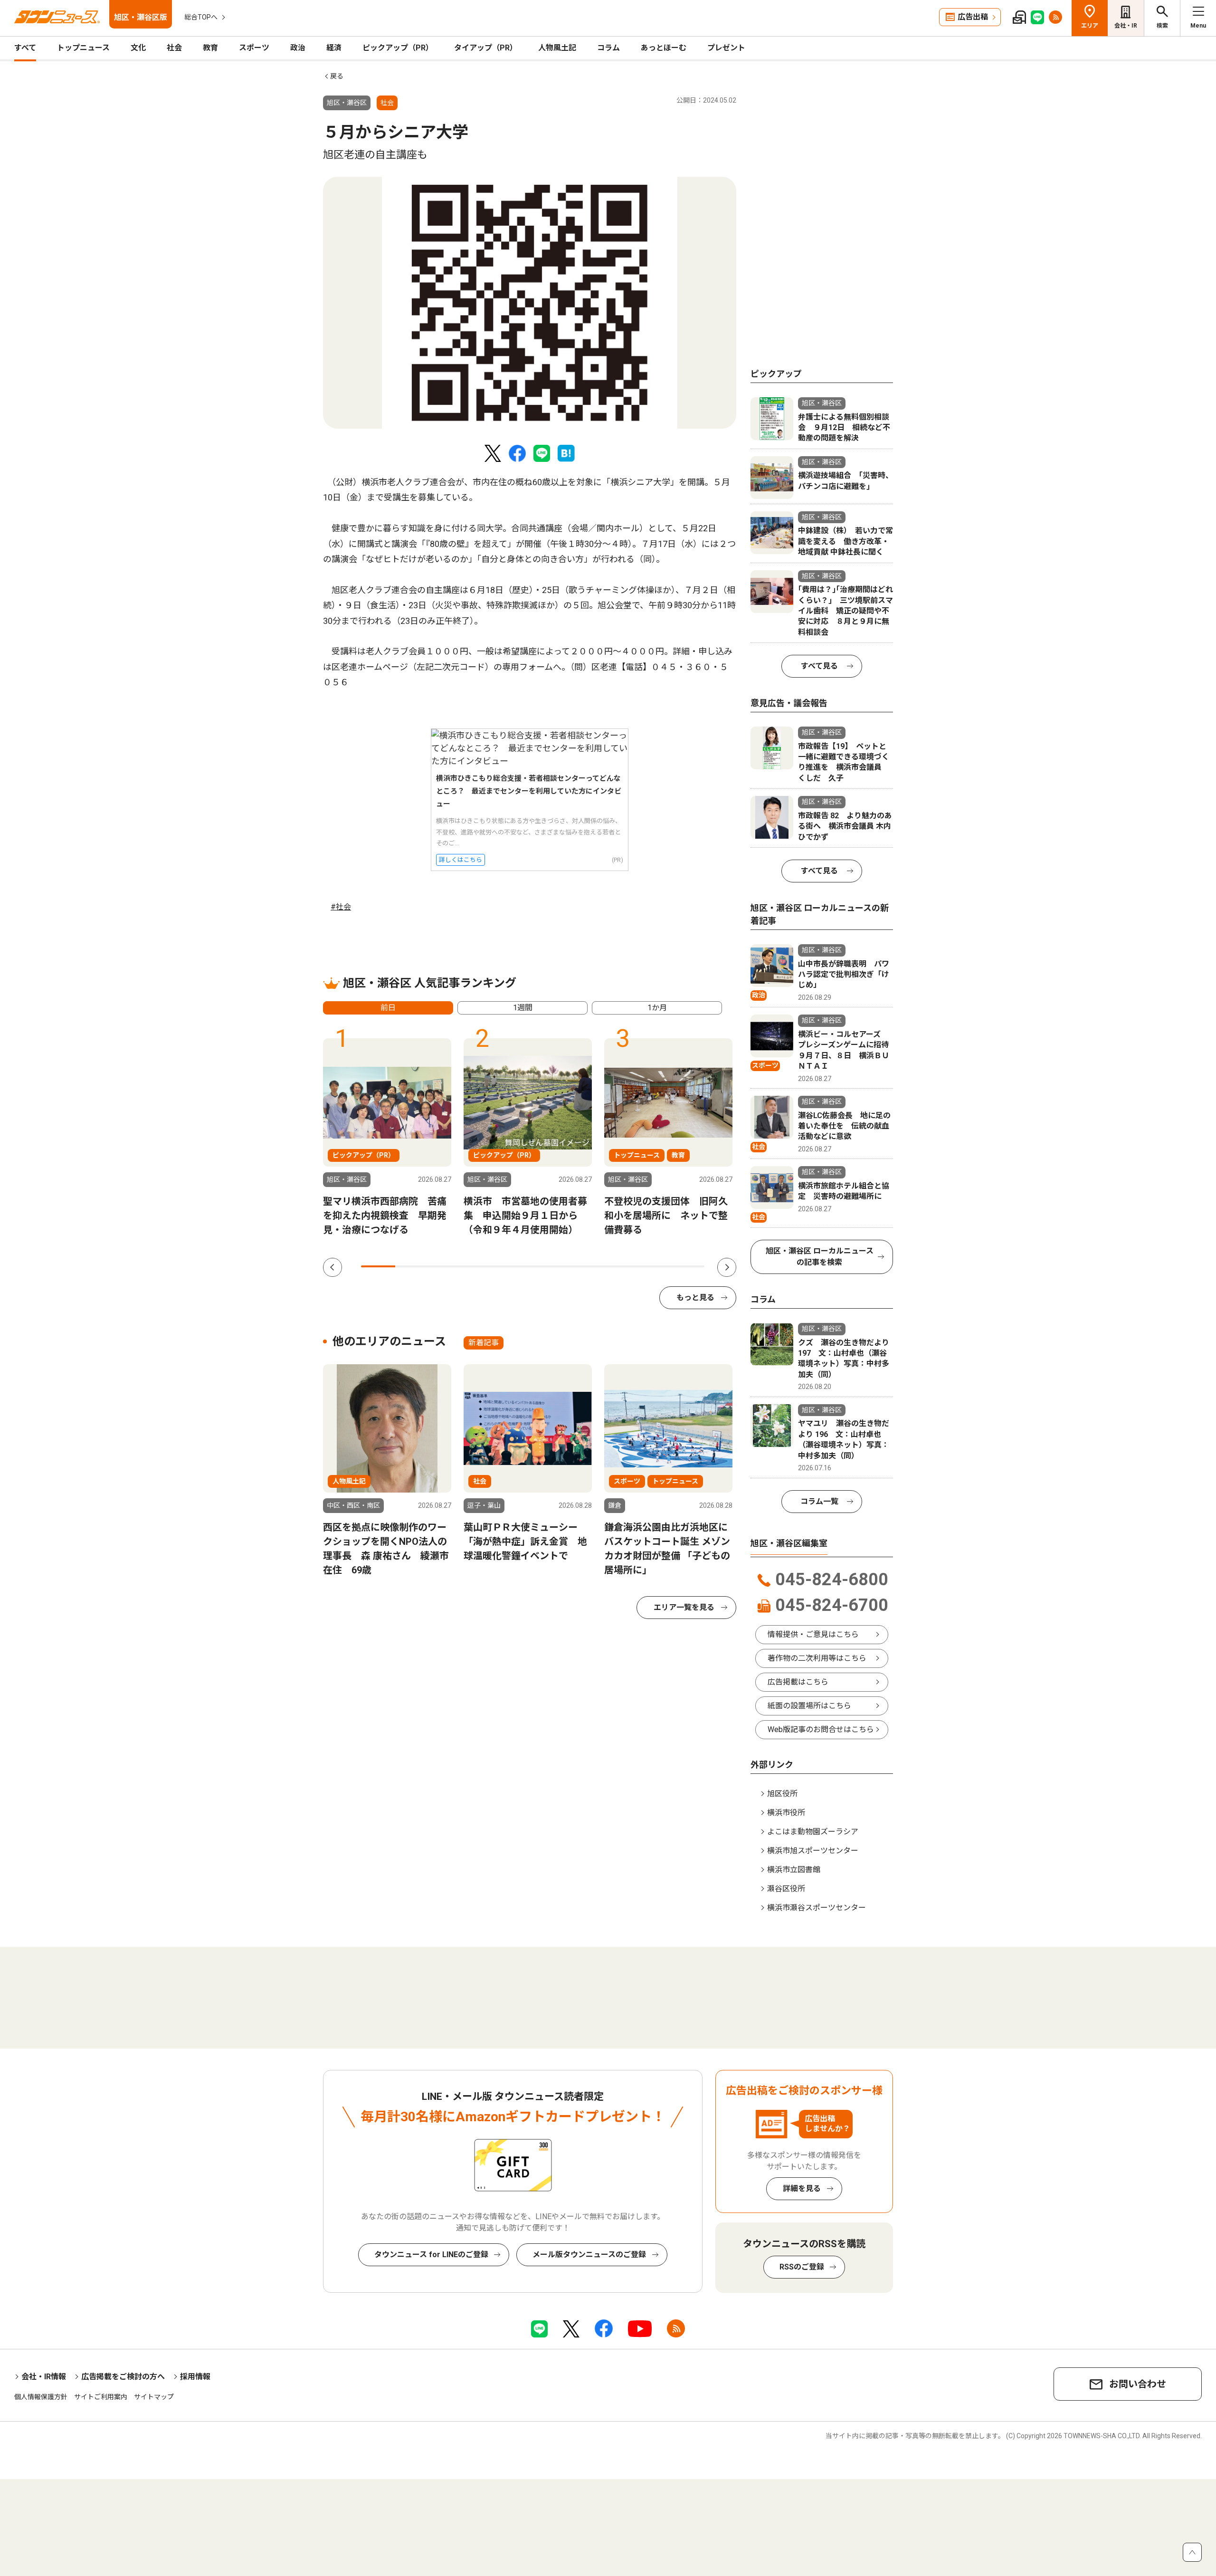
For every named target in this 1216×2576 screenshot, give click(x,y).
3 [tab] (447, 1266)
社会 (174, 48)
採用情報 (195, 2377)
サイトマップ (154, 2397)
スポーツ (254, 48)
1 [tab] (378, 1266)
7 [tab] (584, 1266)
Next (727, 1267)
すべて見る (819, 666)
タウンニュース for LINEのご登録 (431, 2255)
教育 (210, 48)
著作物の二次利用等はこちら (817, 1658)
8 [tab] (618, 1266)
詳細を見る (802, 2188)
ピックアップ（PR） (398, 48)
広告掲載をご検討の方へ (123, 2377)
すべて (25, 48)
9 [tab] (653, 1266)
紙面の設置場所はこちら (809, 1706)
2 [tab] (412, 1266)
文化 (138, 48)
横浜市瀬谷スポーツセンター (817, 1908)
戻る (337, 76)
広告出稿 (973, 17)
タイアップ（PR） (486, 48)
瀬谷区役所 (786, 1889)
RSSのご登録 (802, 2267)
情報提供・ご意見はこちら (813, 1634)
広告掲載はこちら (798, 1682)
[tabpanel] (530, 303)
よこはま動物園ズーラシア (813, 1832)
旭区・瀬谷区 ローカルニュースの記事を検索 (820, 1257)
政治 (298, 48)
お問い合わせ (1138, 2384)
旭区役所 (782, 1794)
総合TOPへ (201, 17)
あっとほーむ (664, 48)
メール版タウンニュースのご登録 (589, 2255)
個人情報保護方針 (41, 2397)
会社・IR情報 (44, 2377)
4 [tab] (481, 1266)
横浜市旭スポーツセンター (813, 1851)
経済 (334, 48)
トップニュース (83, 48)
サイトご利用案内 (101, 2397)
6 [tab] (550, 1266)
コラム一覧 (819, 1501)
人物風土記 (557, 48)
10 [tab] (687, 1266)
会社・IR (1126, 26)
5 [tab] (515, 1266)
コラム (608, 48)
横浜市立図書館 (794, 1870)
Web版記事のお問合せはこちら (821, 1729)
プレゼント (726, 48)
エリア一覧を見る (684, 1607)
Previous (332, 1267)
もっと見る (695, 1298)
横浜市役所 (786, 1813)
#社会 (341, 907)
